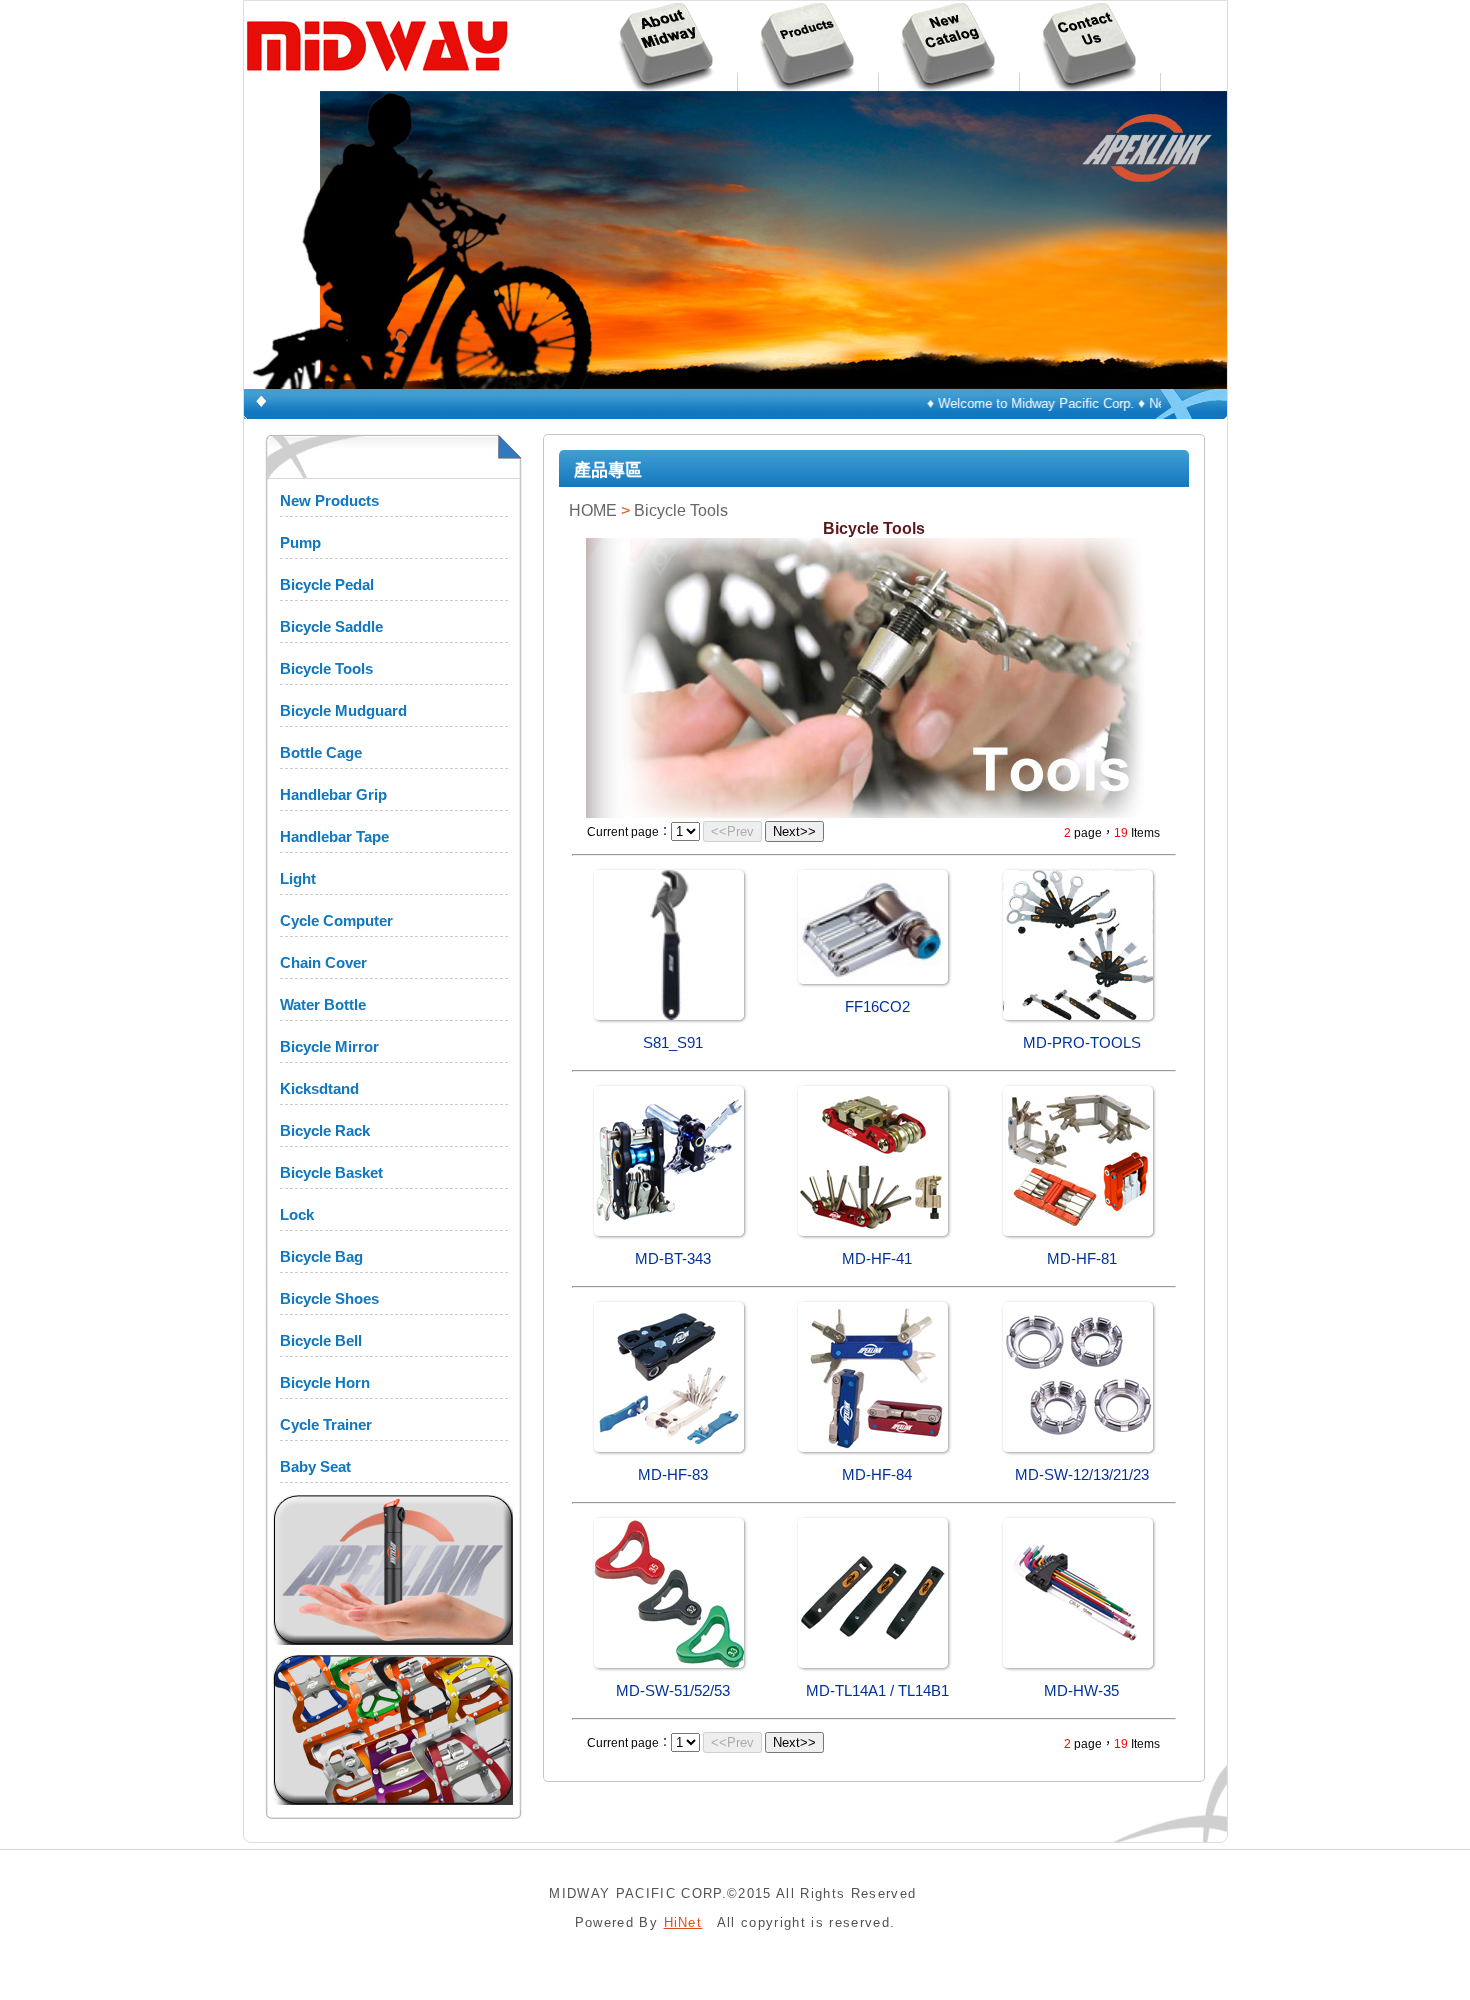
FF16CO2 (877, 1007)
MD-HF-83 (673, 1475)
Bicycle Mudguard (343, 710)
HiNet (683, 1922)
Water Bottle (323, 1004)
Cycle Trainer (326, 1424)
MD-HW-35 (1081, 1691)
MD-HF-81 (1082, 1259)
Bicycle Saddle (331, 626)
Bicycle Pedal (327, 584)
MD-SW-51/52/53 (673, 1691)
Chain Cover (323, 962)
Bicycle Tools (326, 668)
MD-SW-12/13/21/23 (1082, 1475)
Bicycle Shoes (329, 1298)
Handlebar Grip (333, 794)
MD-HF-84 (877, 1475)
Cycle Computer (336, 920)
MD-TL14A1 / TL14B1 (877, 1691)
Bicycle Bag (321, 1256)
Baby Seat (315, 1466)
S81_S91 (673, 1043)
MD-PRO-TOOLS (1082, 1043)
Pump (300, 542)
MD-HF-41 (877, 1259)
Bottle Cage (321, 752)
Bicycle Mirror (329, 1046)
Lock (297, 1214)
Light (298, 878)
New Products (329, 500)
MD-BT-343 (673, 1259)
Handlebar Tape (334, 836)
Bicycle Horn (325, 1382)
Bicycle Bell (321, 1340)
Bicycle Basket (331, 1172)
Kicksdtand (319, 1088)
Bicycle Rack (325, 1130)
